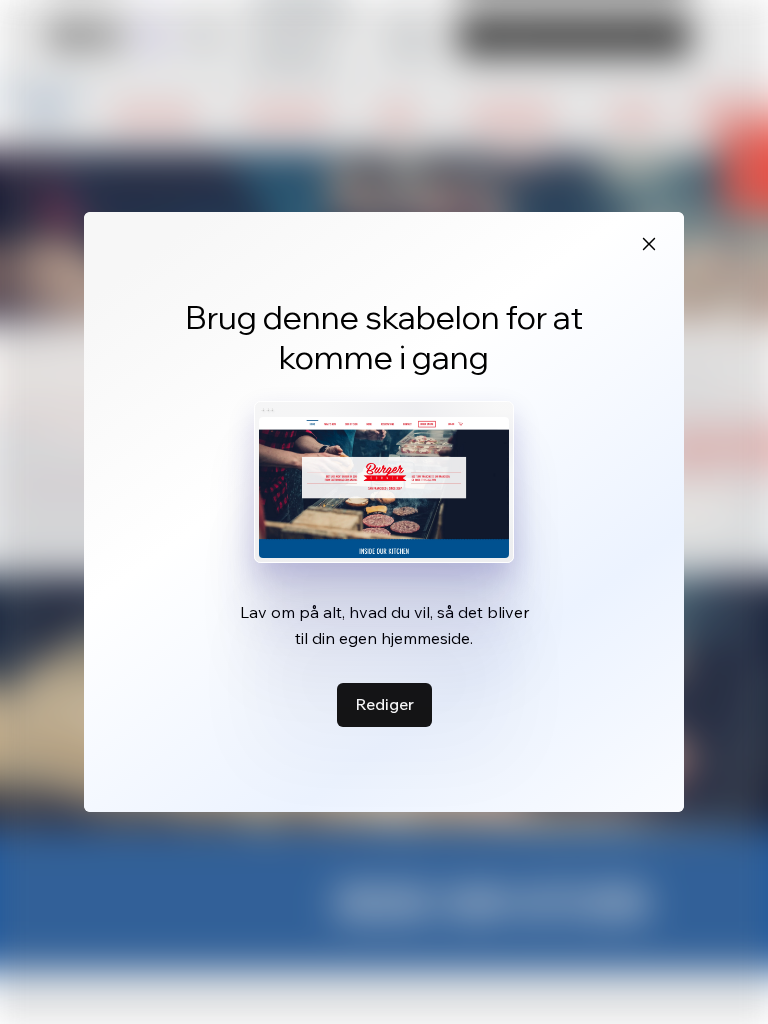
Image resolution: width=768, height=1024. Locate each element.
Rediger (384, 704)
